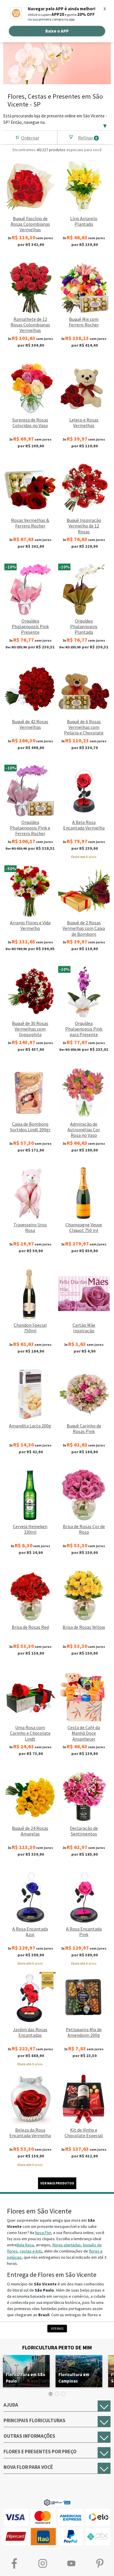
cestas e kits (31, 2251)
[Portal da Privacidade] (57, 2502)
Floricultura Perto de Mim (57, 2347)
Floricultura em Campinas (74, 2378)
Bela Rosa (25, 2245)
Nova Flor (43, 2233)
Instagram (43, 2564)
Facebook (14, 2564)
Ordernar (30, 138)
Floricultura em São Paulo (26, 2378)
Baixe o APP (57, 31)
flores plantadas (67, 2245)
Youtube (71, 2564)
